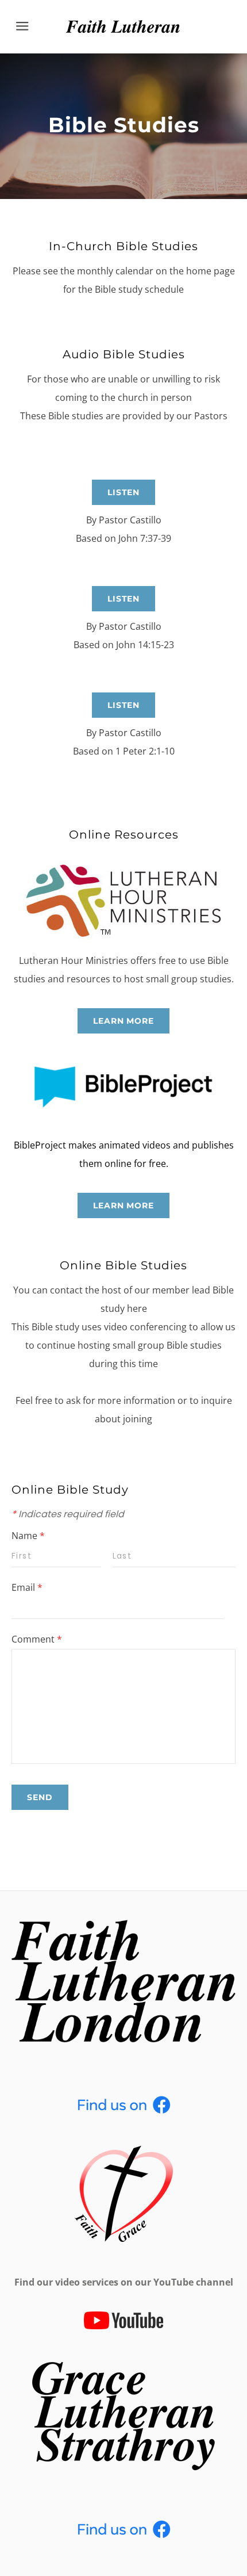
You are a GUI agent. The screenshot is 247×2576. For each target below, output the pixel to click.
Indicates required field (68, 1514)
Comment (37, 1639)
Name (28, 1536)
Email (27, 1587)
